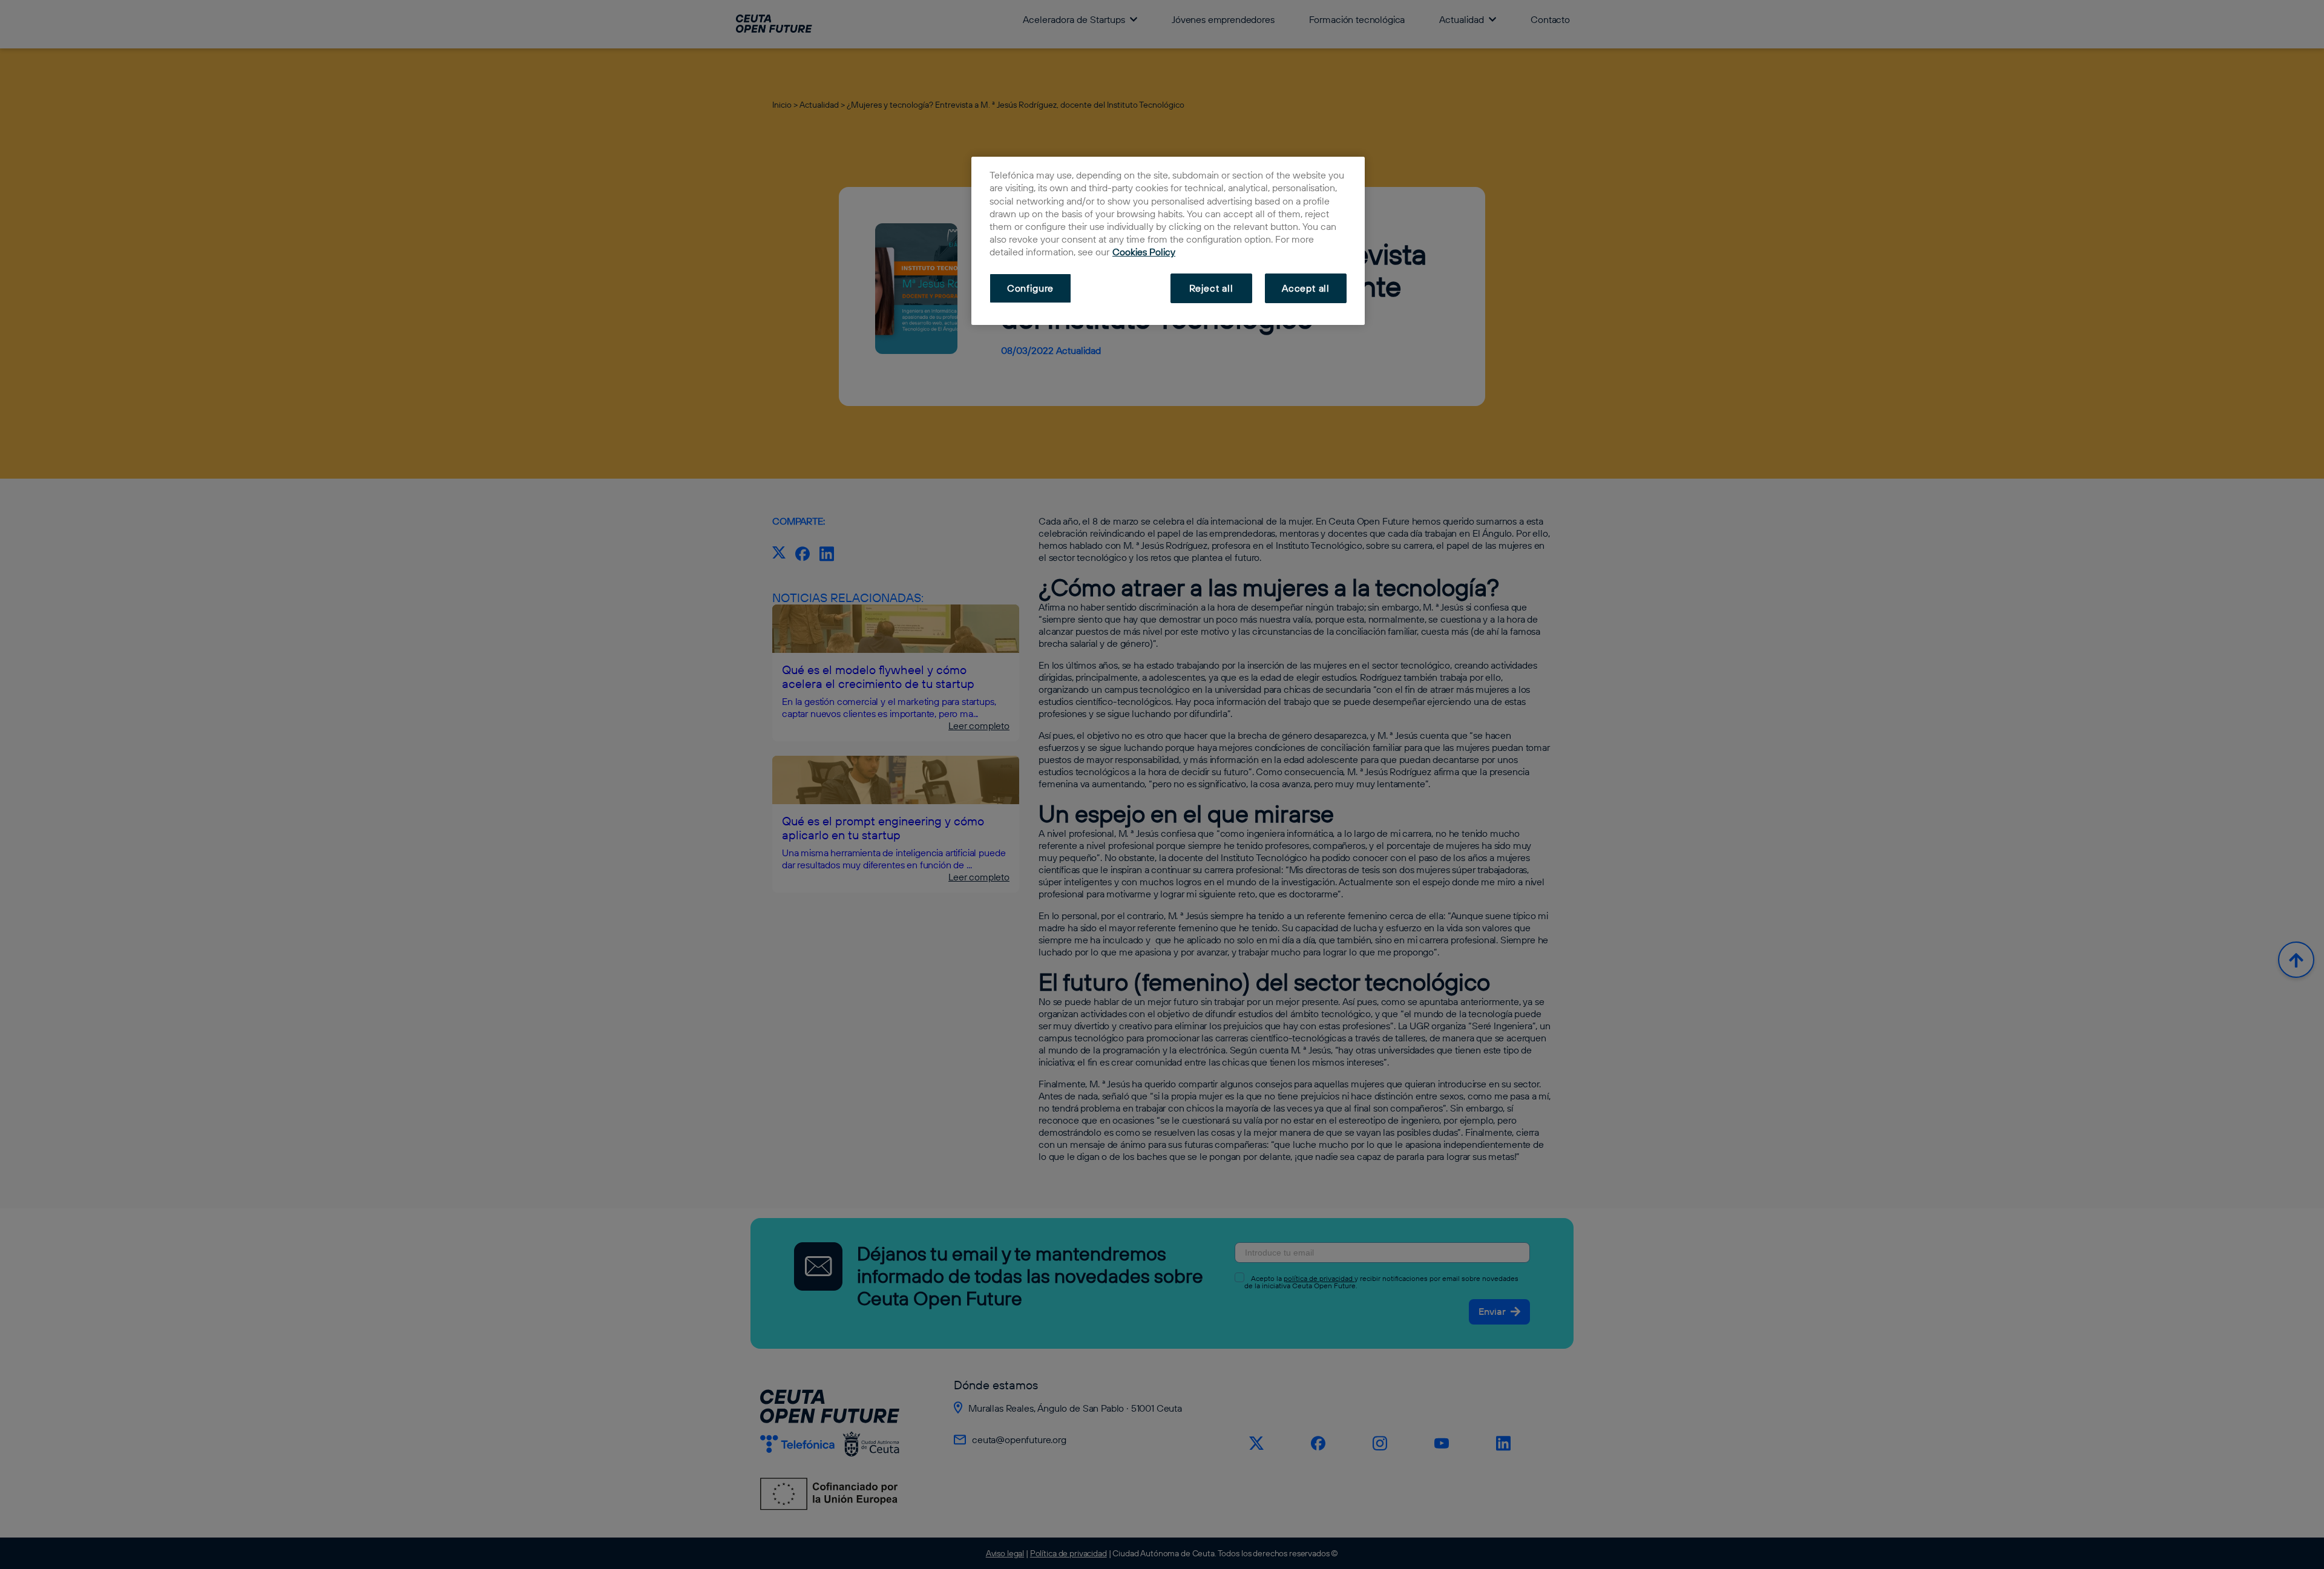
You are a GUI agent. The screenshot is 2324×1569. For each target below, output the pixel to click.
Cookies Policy (1144, 252)
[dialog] (1168, 241)
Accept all (1306, 288)
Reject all (1211, 288)
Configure (1030, 288)
